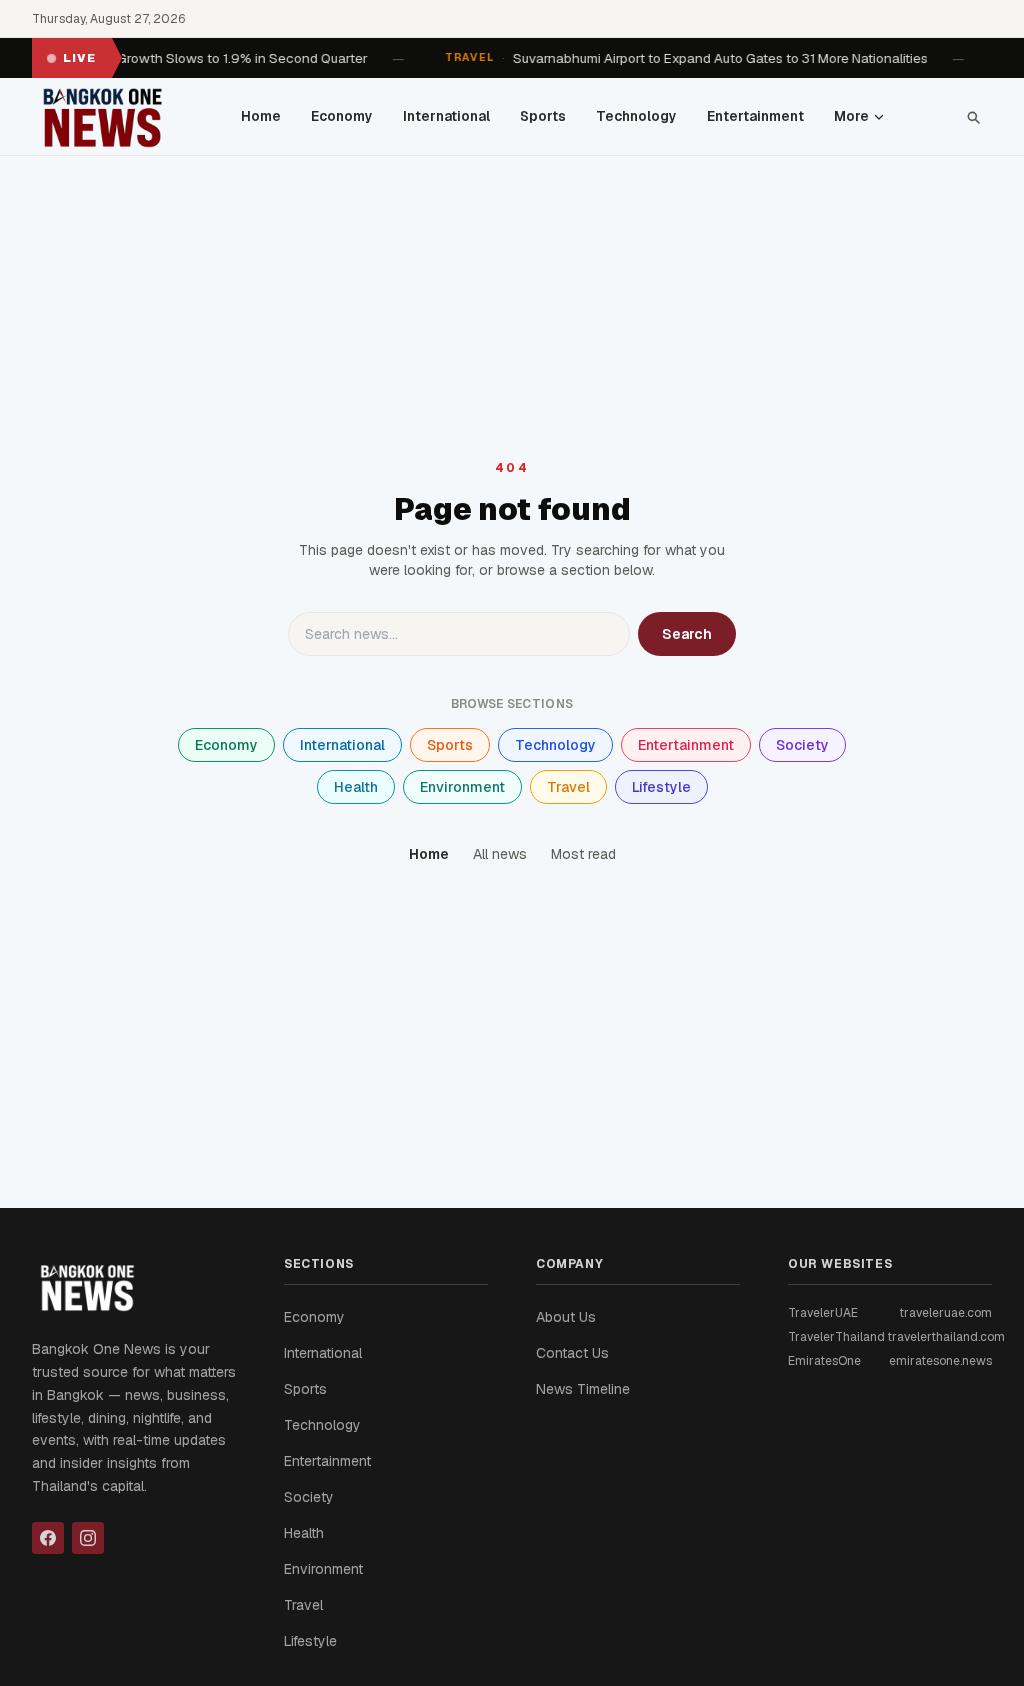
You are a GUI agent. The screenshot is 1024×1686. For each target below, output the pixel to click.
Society (802, 745)
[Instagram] (88, 1538)
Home (261, 116)
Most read (583, 854)
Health (356, 787)
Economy (342, 116)
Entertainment (755, 116)
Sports (543, 116)
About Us (566, 1317)
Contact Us (572, 1353)
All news (500, 854)
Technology (636, 116)
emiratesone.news (940, 1361)
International (446, 116)
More (851, 116)
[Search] (973, 117)
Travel (568, 787)
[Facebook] (48, 1538)
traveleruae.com (945, 1313)
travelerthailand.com (946, 1337)
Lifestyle (661, 787)
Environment (462, 787)
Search (687, 634)
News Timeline (583, 1389)
